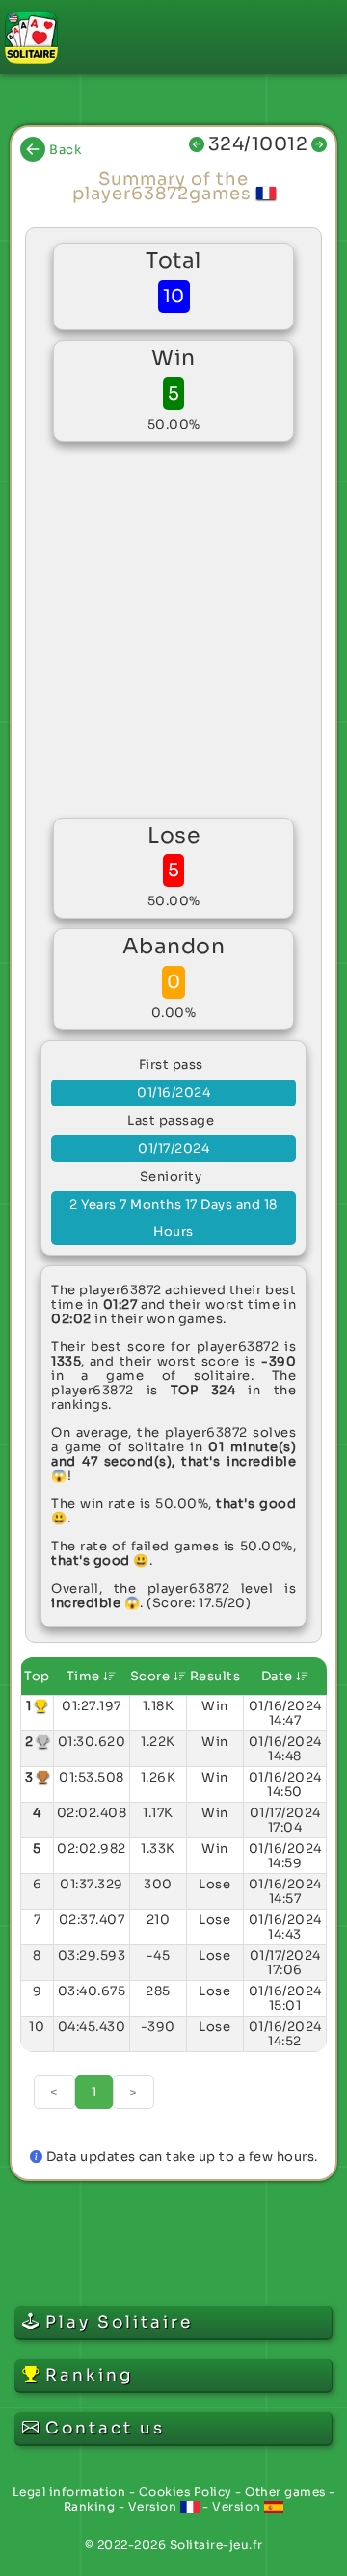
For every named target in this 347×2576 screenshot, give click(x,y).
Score (152, 1676)
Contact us (105, 2428)
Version (154, 2506)
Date (279, 1676)
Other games (285, 2492)
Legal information (69, 2492)
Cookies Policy (186, 2492)
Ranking (90, 2506)
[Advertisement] (173, 630)
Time (85, 1676)
